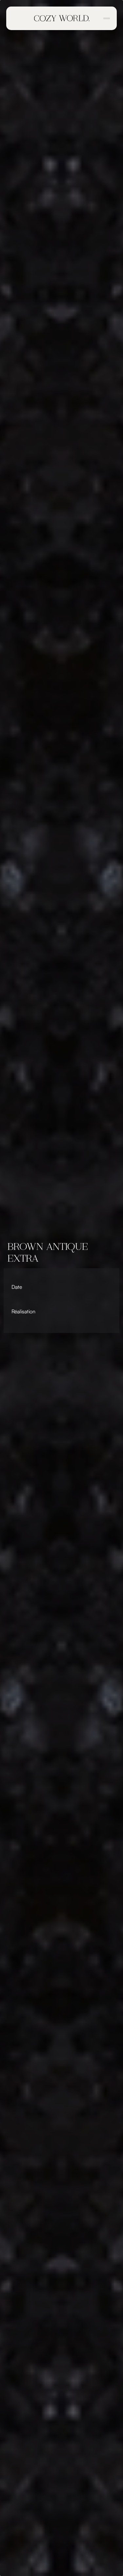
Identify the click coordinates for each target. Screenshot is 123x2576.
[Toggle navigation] (106, 18)
